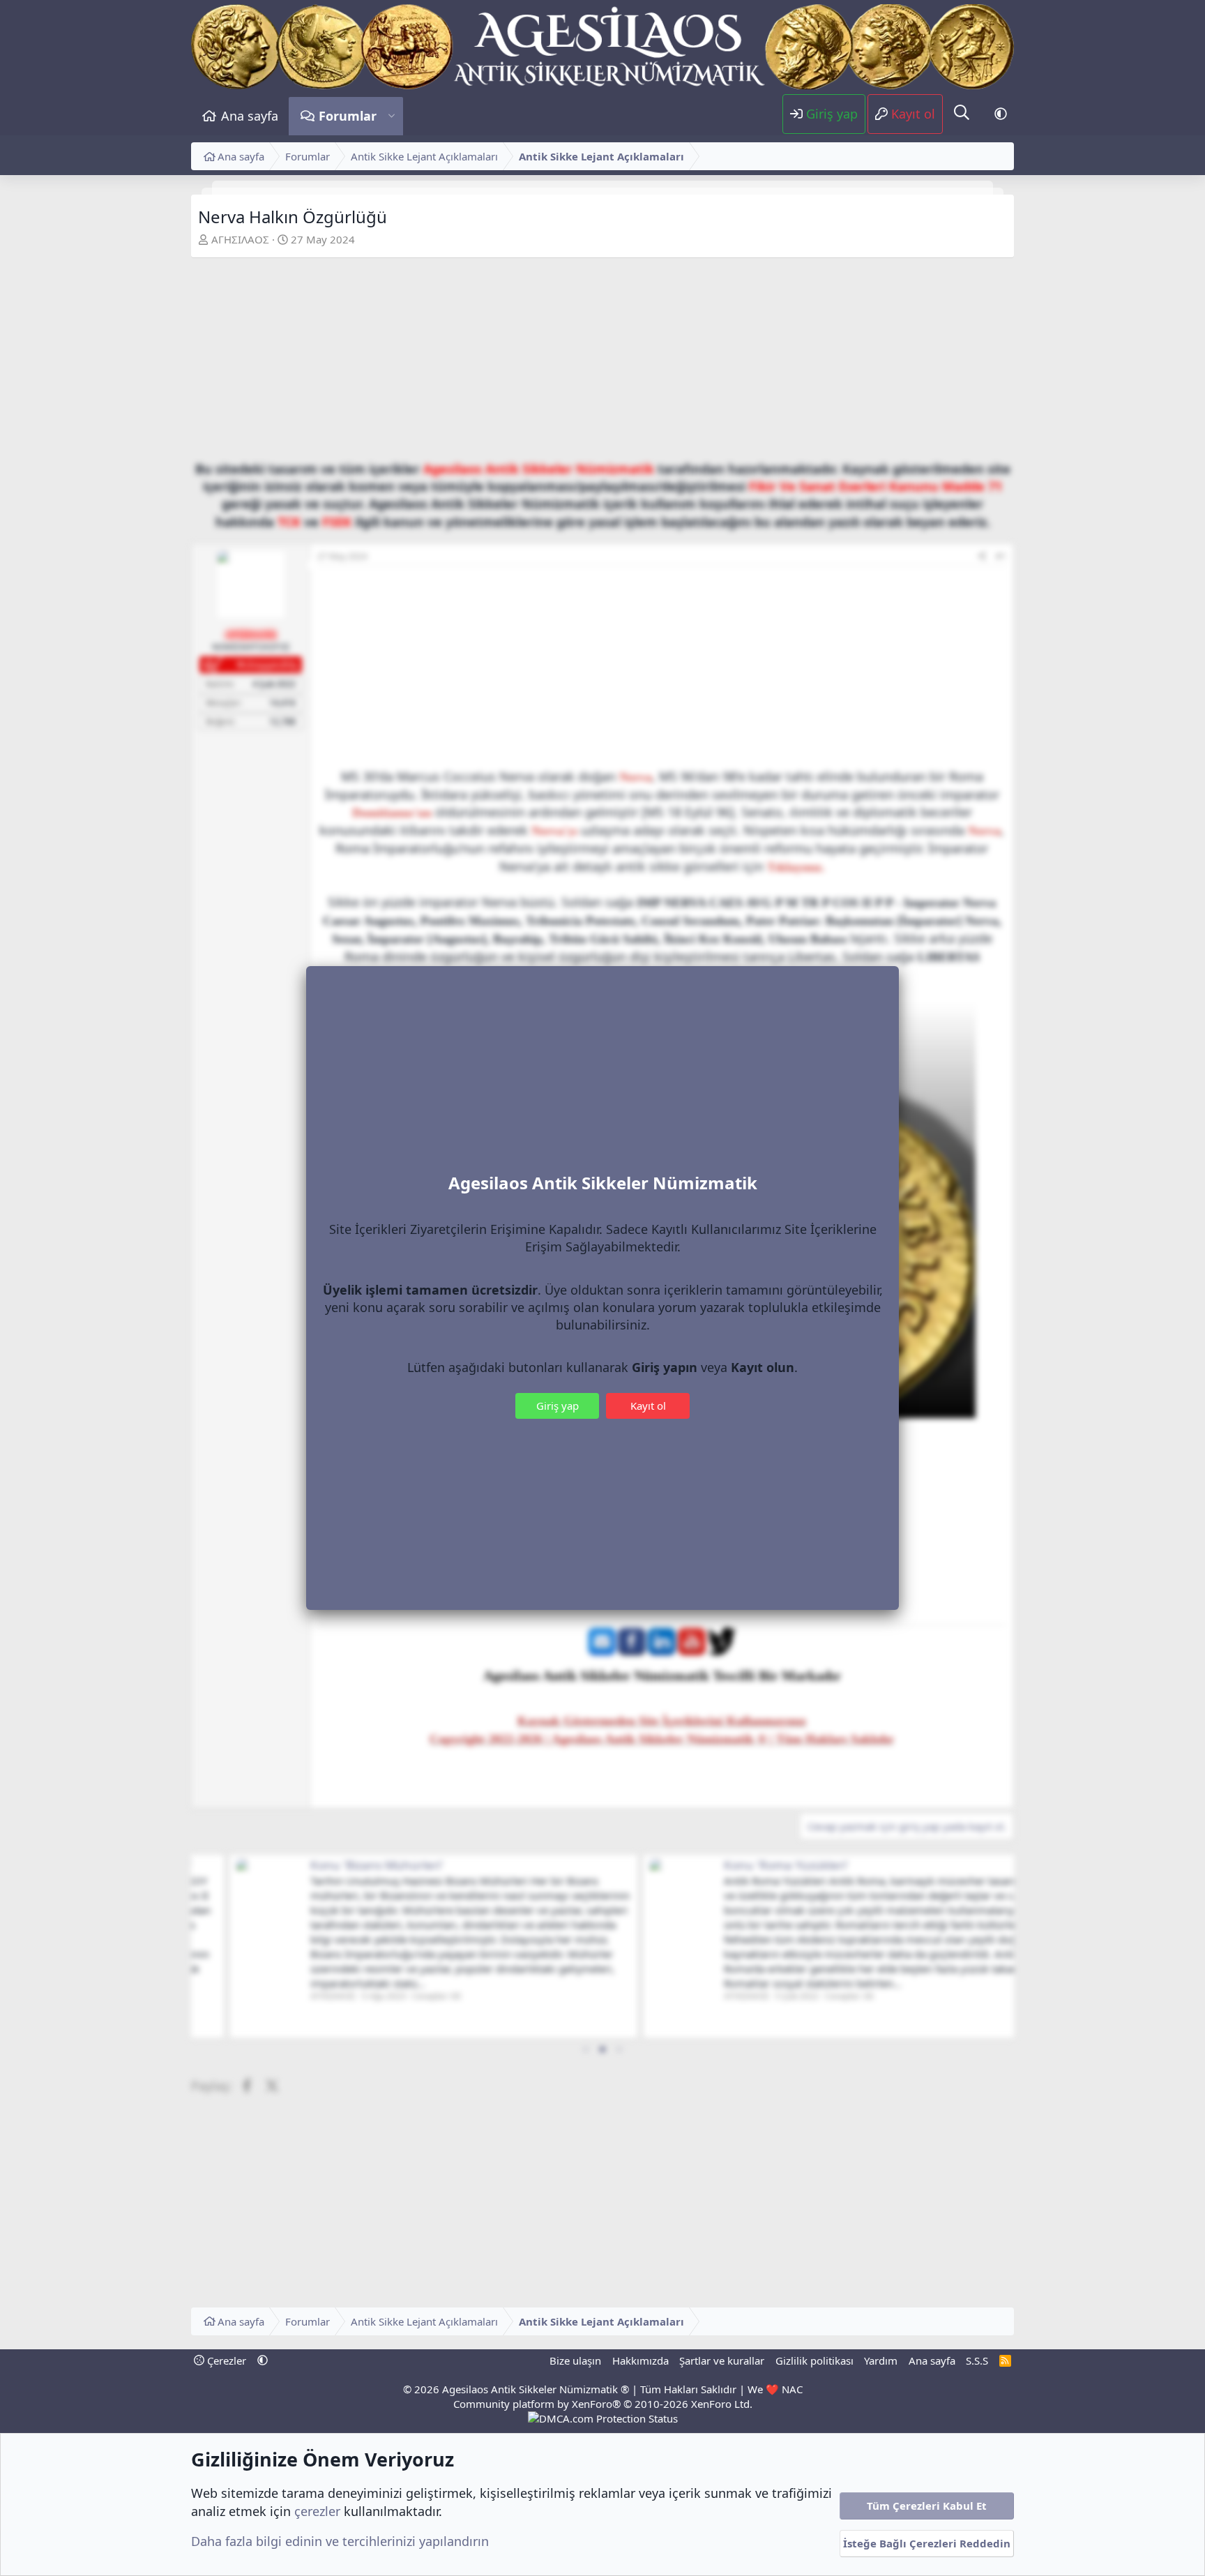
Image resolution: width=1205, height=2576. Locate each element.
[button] (392, 116)
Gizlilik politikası (814, 2360)
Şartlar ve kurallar (722, 2360)
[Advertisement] (602, 363)
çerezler (317, 2511)
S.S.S (977, 2360)
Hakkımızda (641, 2360)
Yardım (881, 2360)
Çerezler (225, 2360)
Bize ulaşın (575, 2360)
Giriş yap (558, 1406)
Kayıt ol (648, 1406)
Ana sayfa (250, 116)
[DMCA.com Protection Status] (603, 2418)
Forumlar (348, 116)
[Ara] (962, 113)
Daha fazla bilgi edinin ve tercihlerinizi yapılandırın (340, 2541)
